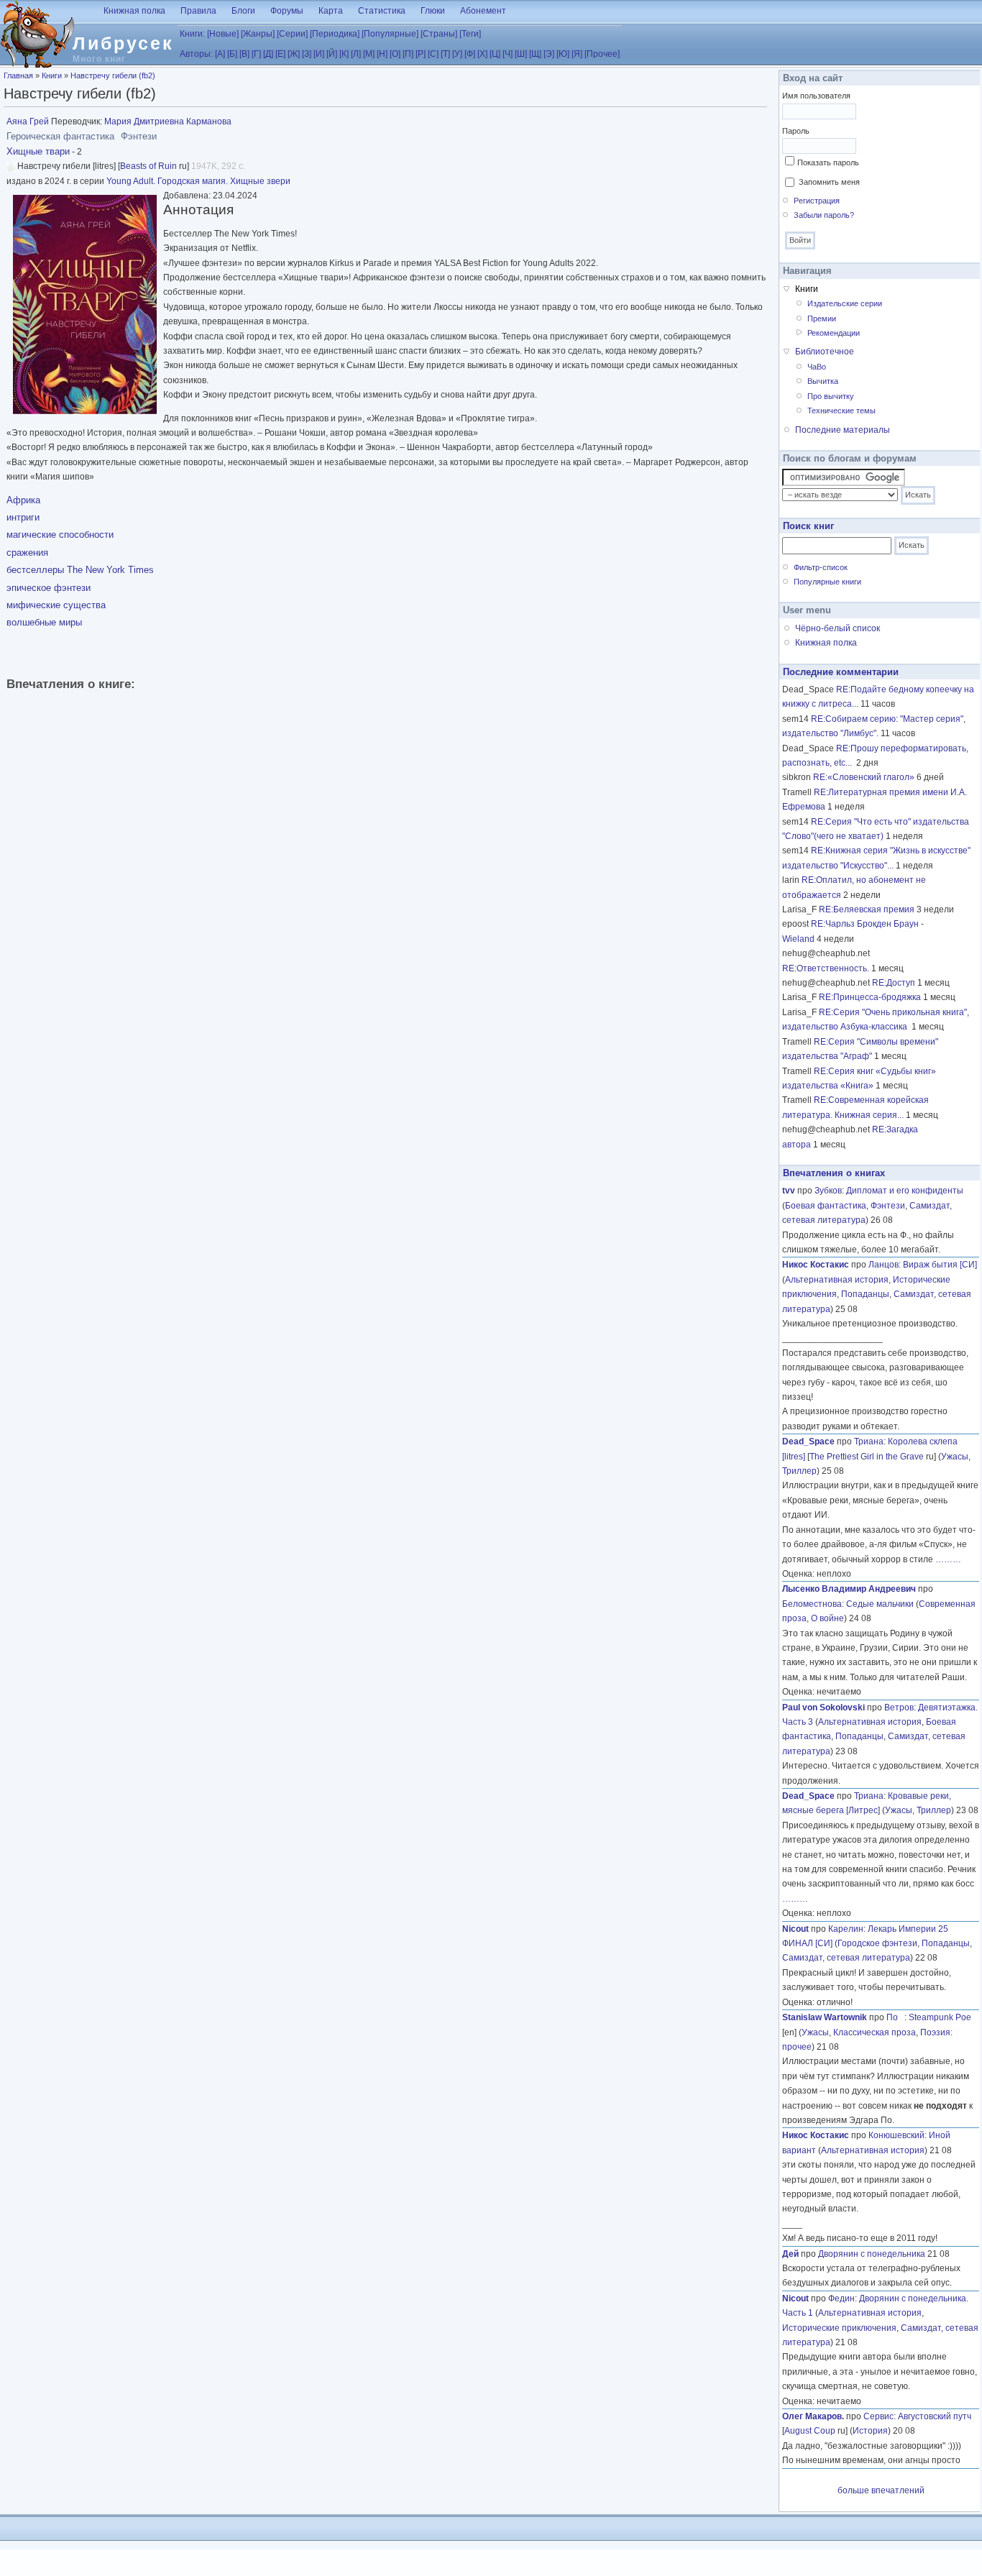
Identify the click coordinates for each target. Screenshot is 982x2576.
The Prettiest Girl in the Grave (867, 1457)
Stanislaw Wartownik (825, 2017)
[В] (244, 54)
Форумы (287, 11)
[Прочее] (602, 54)
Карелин (846, 1929)
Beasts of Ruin (148, 166)
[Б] (232, 54)
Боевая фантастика (826, 1206)
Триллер (799, 1471)
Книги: (192, 34)
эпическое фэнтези (49, 588)
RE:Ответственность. (826, 968)
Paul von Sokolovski (823, 1708)
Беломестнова (812, 1604)
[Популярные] (390, 34)
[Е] (280, 54)
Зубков (828, 1191)
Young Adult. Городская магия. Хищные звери (198, 181)
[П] (408, 54)
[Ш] (521, 54)
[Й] (332, 54)
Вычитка (823, 381)
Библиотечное (825, 352)
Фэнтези (888, 1206)
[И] (319, 54)
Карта (331, 11)
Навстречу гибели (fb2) (113, 75)
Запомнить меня (829, 182)
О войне (827, 1618)
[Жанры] (258, 34)
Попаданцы (865, 1294)
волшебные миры (44, 622)
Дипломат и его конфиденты (905, 1191)
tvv (789, 1191)
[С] (433, 54)
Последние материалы (843, 430)
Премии (822, 318)
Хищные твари (38, 151)
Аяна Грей (28, 122)
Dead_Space (808, 1441)
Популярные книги (827, 582)
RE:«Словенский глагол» (864, 777)
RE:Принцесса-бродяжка (870, 997)
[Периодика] (335, 34)
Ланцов (884, 1265)
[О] (395, 54)
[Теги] (470, 34)
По (895, 2017)
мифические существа (56, 605)
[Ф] (470, 54)
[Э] (549, 54)
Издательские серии (845, 303)
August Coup (810, 2431)
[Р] (421, 54)
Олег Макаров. (813, 2416)
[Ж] (294, 54)
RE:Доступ (894, 983)
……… (948, 1559)
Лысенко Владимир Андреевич (849, 1589)
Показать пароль (828, 162)
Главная (18, 75)
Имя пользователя (816, 96)
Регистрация (817, 201)
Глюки (433, 11)
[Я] (577, 54)
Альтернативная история (837, 1280)
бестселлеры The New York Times (80, 570)
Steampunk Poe (940, 2017)
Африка (23, 500)
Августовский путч (935, 2416)
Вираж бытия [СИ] (940, 1265)
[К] (344, 54)
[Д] (268, 54)
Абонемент (483, 11)
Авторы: (196, 54)
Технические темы (841, 411)
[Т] (445, 54)
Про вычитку (831, 396)
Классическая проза (875, 2032)
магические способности (60, 535)
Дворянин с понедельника (872, 2254)
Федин (841, 2298)
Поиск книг (808, 526)
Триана (869, 1441)
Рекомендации (834, 333)
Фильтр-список (821, 567)
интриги (23, 517)
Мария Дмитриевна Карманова (168, 122)
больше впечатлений (881, 2490)
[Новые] (223, 34)
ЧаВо (817, 367)
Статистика (382, 11)
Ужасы (955, 1457)
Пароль (796, 131)
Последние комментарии (841, 672)
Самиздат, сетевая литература (846, 1958)
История (870, 2431)
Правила (198, 11)
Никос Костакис (816, 1265)
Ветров (899, 1708)
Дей (790, 2254)
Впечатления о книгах (834, 1173)
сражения (27, 553)
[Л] (356, 54)
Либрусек (123, 43)
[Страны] (439, 34)
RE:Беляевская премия (867, 909)
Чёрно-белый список (838, 628)
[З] (307, 54)
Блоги (243, 11)
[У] (457, 54)
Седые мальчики (880, 1604)
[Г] (256, 54)
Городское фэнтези (877, 1943)
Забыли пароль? (824, 215)
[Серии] (292, 34)
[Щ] (535, 54)
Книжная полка (134, 11)
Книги (52, 75)
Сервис (878, 2416)
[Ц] (495, 54)
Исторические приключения (839, 2328)
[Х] (482, 54)
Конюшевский (896, 2135)
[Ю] (563, 54)
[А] (220, 54)
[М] (369, 54)
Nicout (795, 1929)
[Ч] (508, 54)
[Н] (382, 54)
